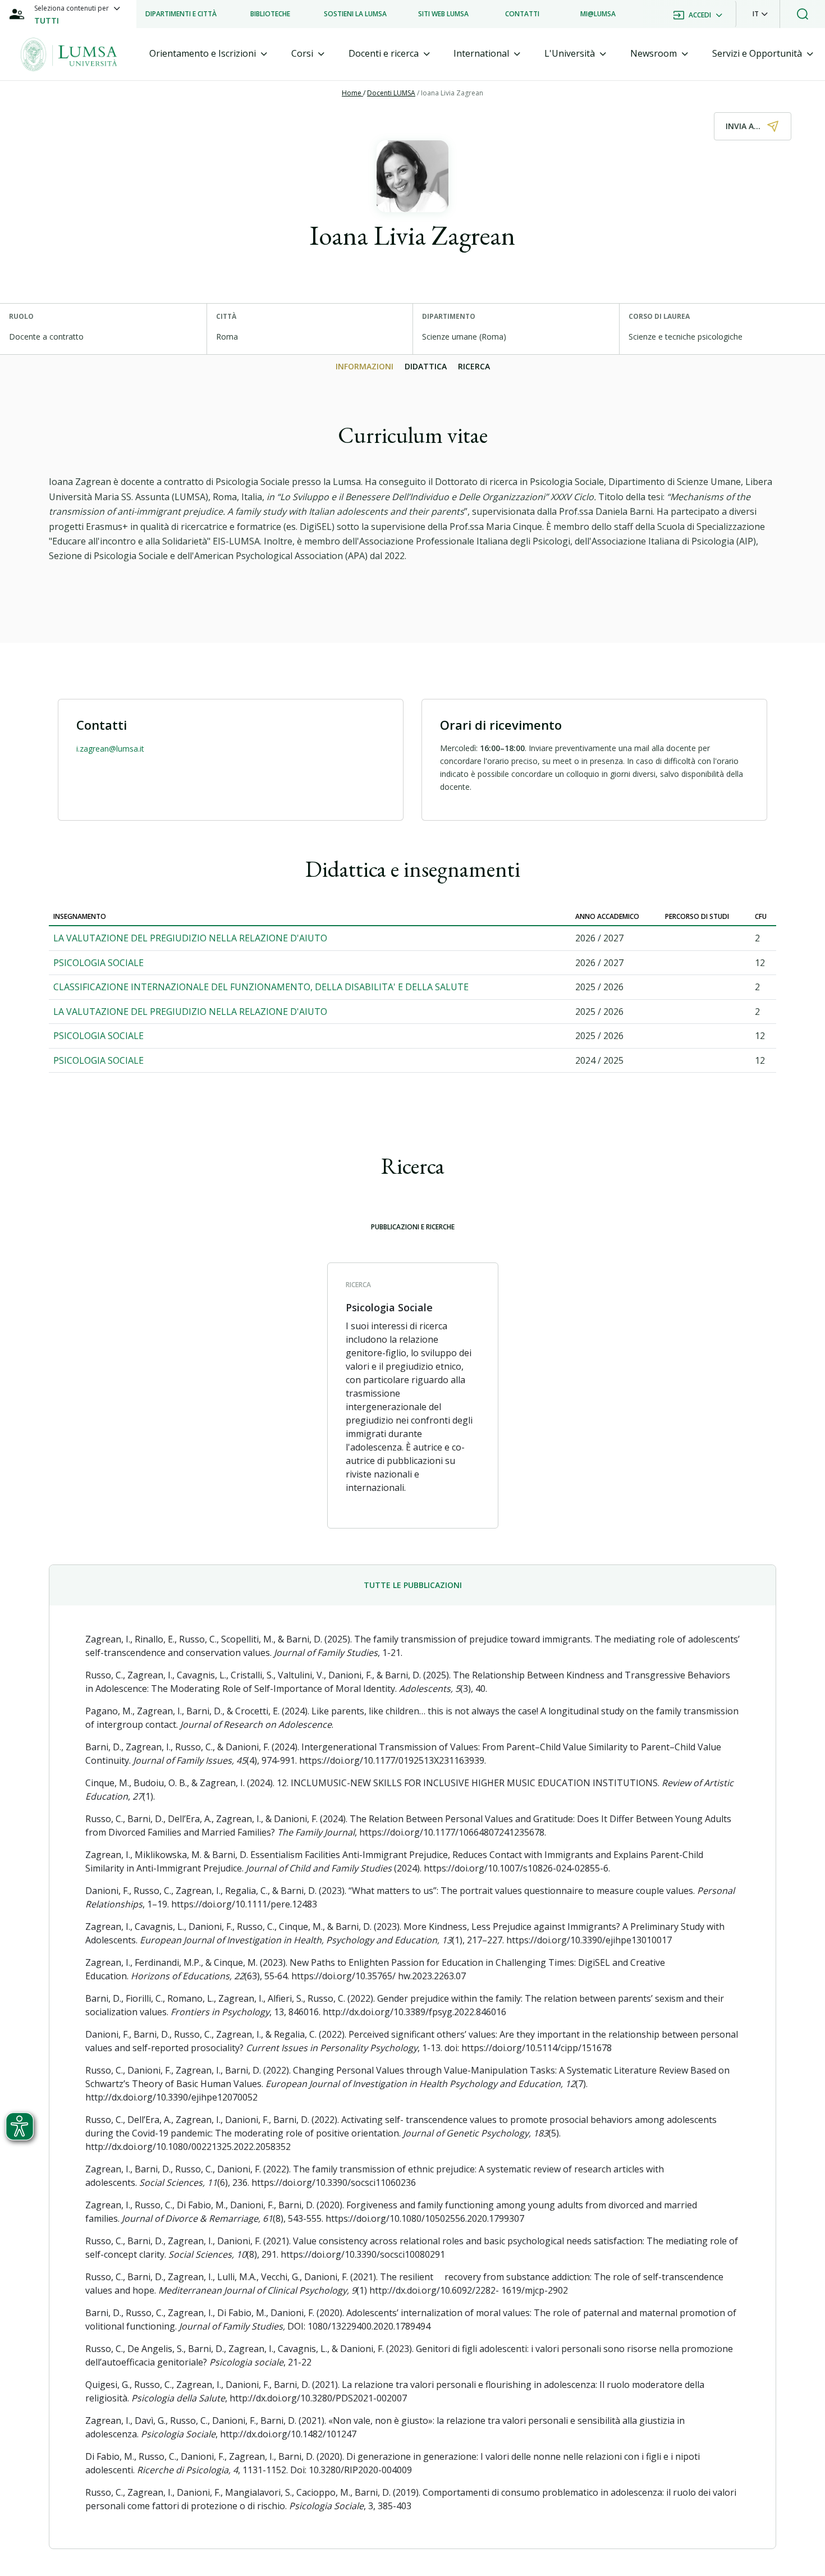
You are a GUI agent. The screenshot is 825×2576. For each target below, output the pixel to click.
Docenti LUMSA (391, 93)
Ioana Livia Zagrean (452, 93)
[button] (760, 14)
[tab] (208, 54)
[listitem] (181, 14)
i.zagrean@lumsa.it (110, 749)
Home (352, 93)
